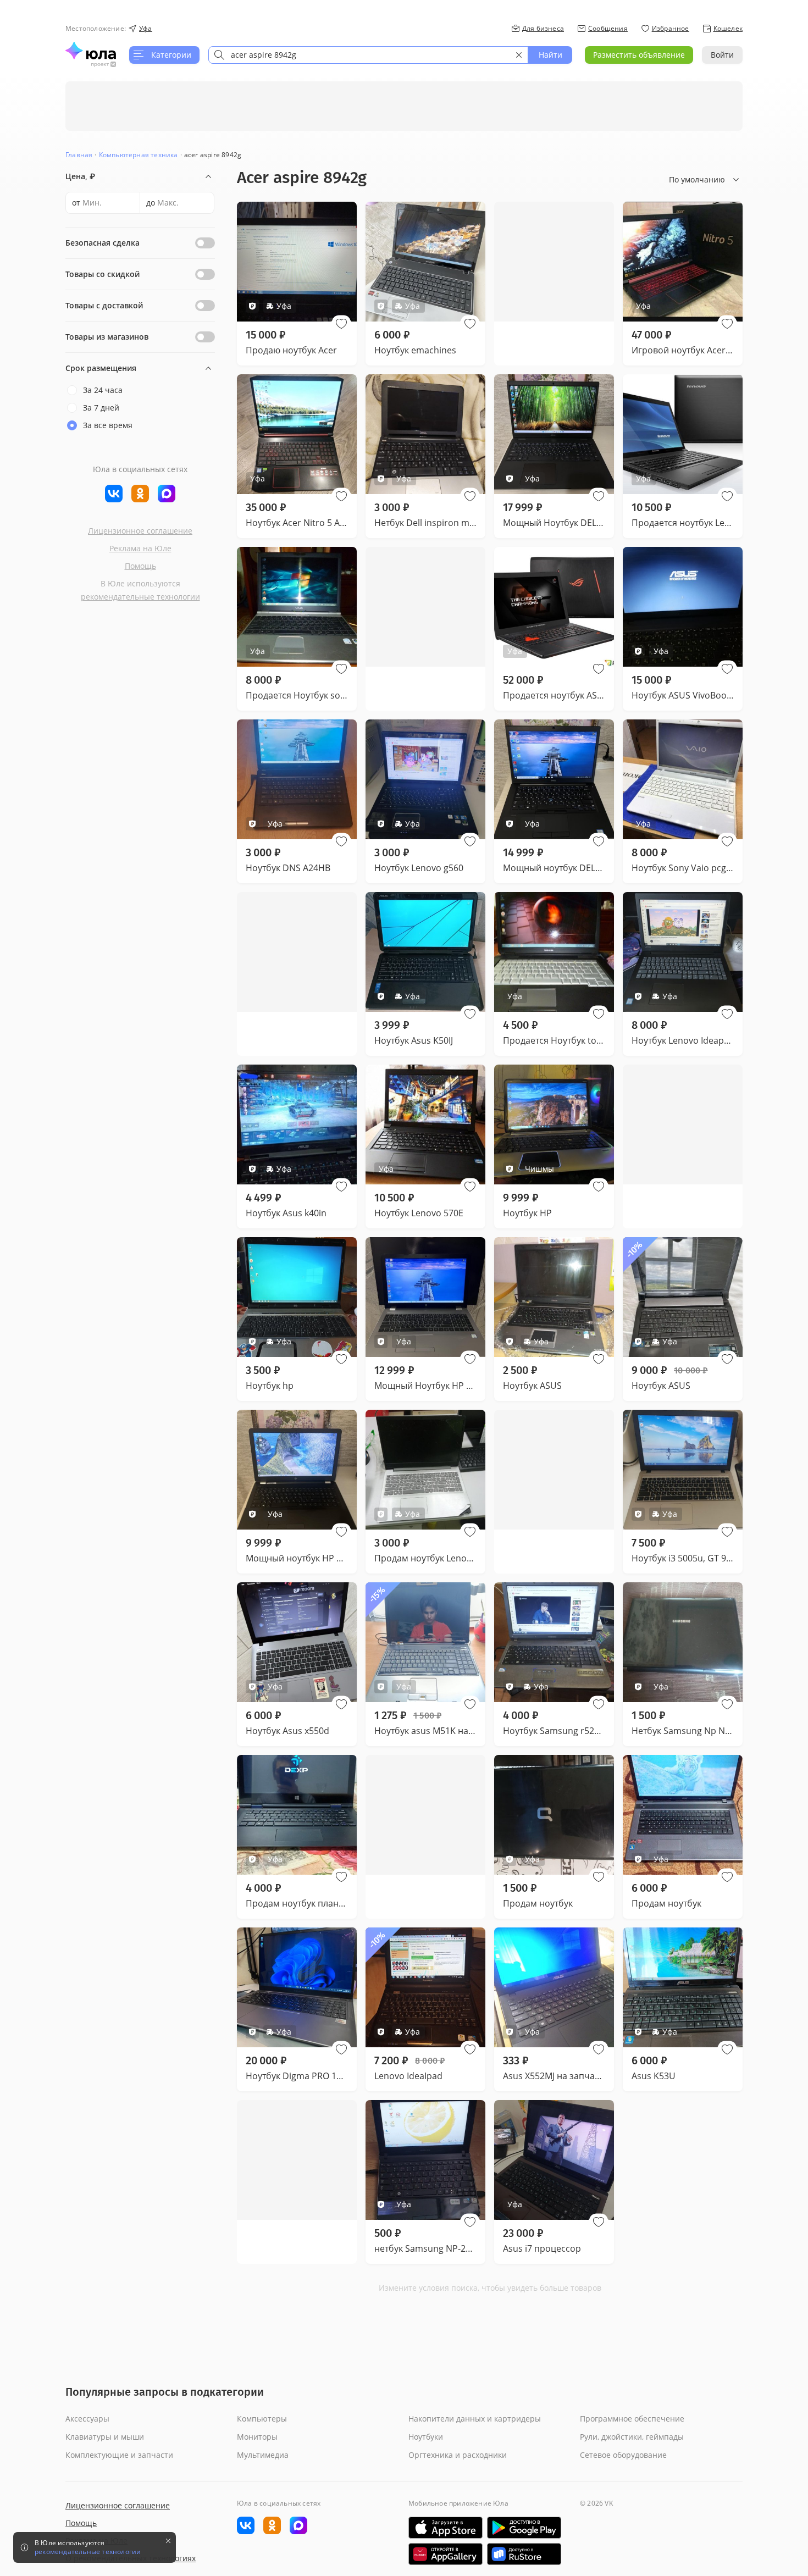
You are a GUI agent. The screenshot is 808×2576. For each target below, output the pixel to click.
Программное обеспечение (632, 2419)
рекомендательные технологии (140, 597)
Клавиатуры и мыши (105, 2437)
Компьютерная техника (139, 155)
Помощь (140, 566)
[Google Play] (524, 2528)
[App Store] (445, 2528)
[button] (341, 324)
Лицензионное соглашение (140, 531)
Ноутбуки (426, 2437)
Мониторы (257, 2437)
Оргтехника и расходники (458, 2455)
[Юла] (91, 51)
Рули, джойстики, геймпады (632, 2437)
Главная (79, 155)
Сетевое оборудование (623, 2455)
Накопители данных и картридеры (475, 2419)
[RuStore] (524, 2554)
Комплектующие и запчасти (119, 2455)
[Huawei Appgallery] (445, 2554)
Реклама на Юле (140, 548)
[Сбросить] (519, 55)
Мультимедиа (263, 2455)
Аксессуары (87, 2419)
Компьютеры (262, 2419)
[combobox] (368, 55)
